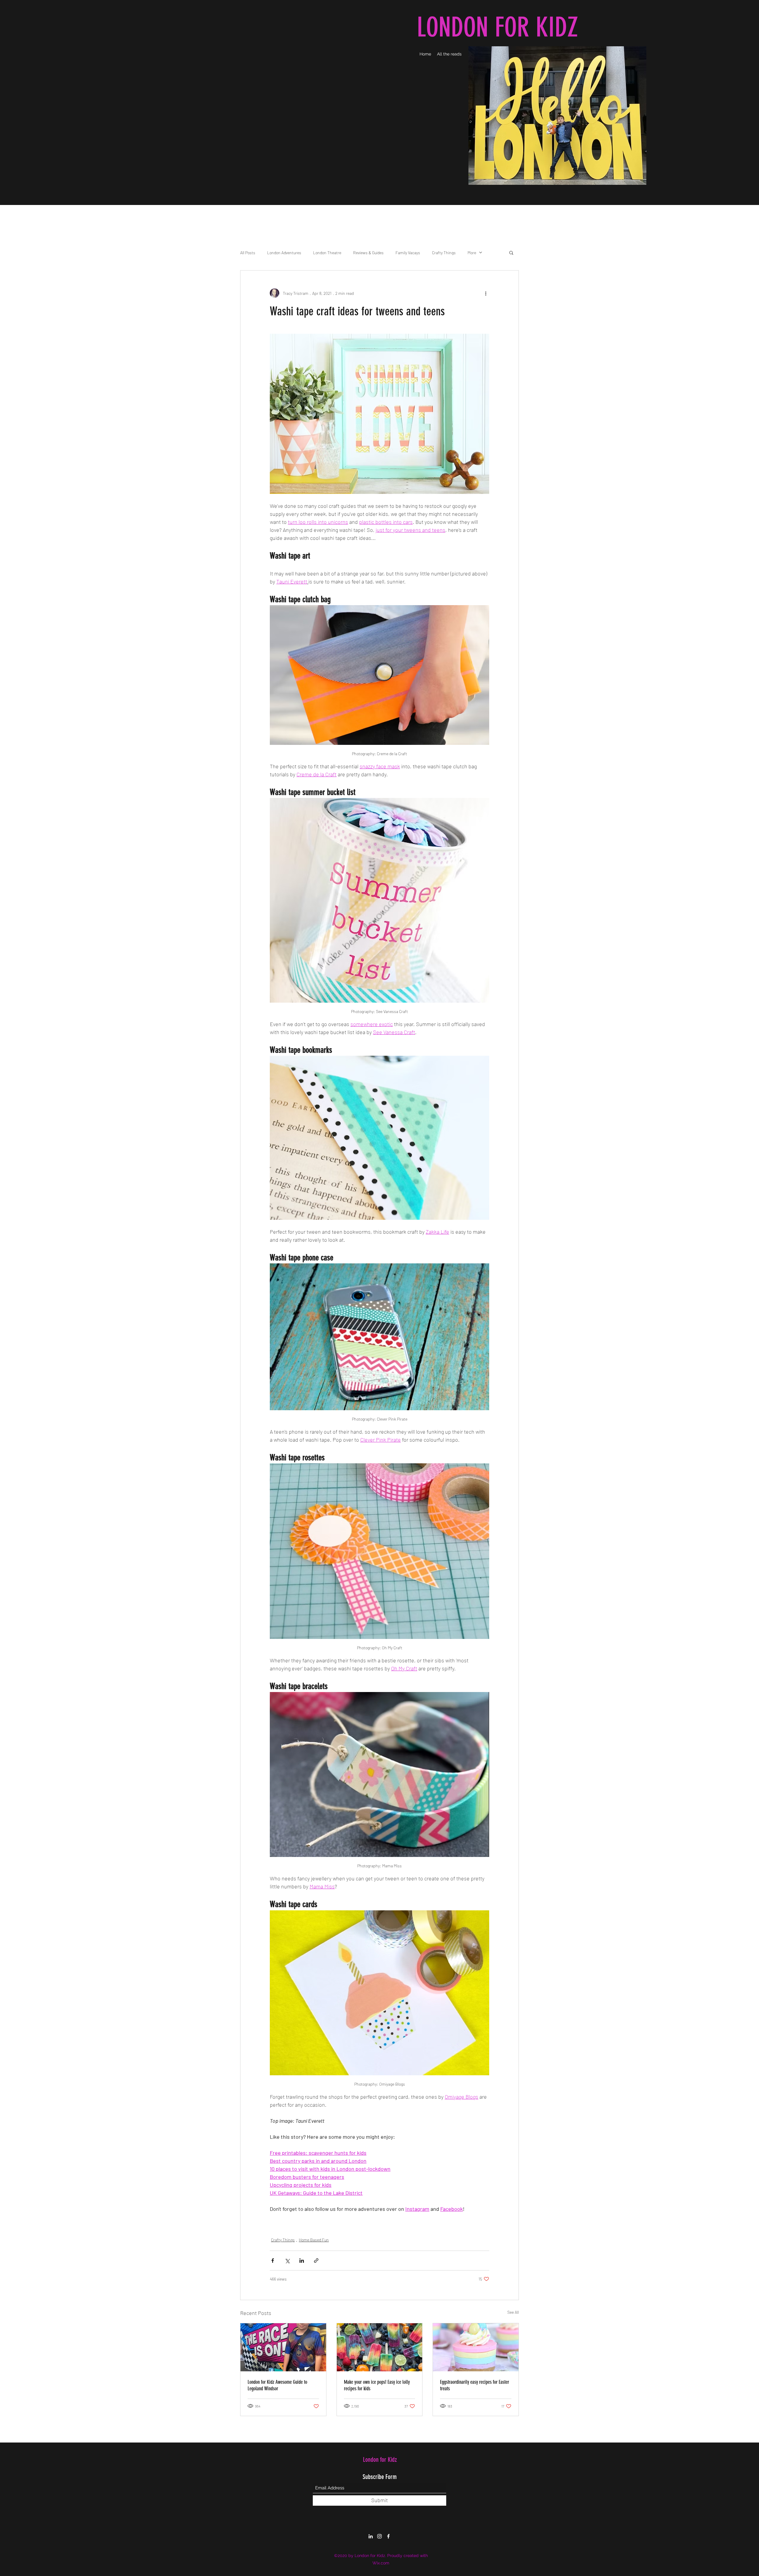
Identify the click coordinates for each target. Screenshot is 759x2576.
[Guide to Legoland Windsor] (283, 2347)
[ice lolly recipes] (380, 2347)
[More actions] (486, 293)
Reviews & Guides (368, 253)
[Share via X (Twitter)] (287, 2261)
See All (513, 2312)
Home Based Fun (314, 2240)
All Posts (248, 253)
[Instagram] (379, 2536)
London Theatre (327, 253)
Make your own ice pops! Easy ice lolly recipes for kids (377, 2385)
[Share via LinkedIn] (302, 2261)
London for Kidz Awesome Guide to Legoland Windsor (277, 2385)
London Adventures (284, 253)
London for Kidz (380, 2460)
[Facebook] (388, 2536)
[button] (511, 252)
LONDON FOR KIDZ (497, 27)
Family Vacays (408, 253)
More (472, 253)
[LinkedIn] (371, 2536)
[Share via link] (316, 2261)
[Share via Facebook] (273, 2261)
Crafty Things (444, 253)
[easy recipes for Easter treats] (476, 2347)
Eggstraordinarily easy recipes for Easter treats (475, 2385)
